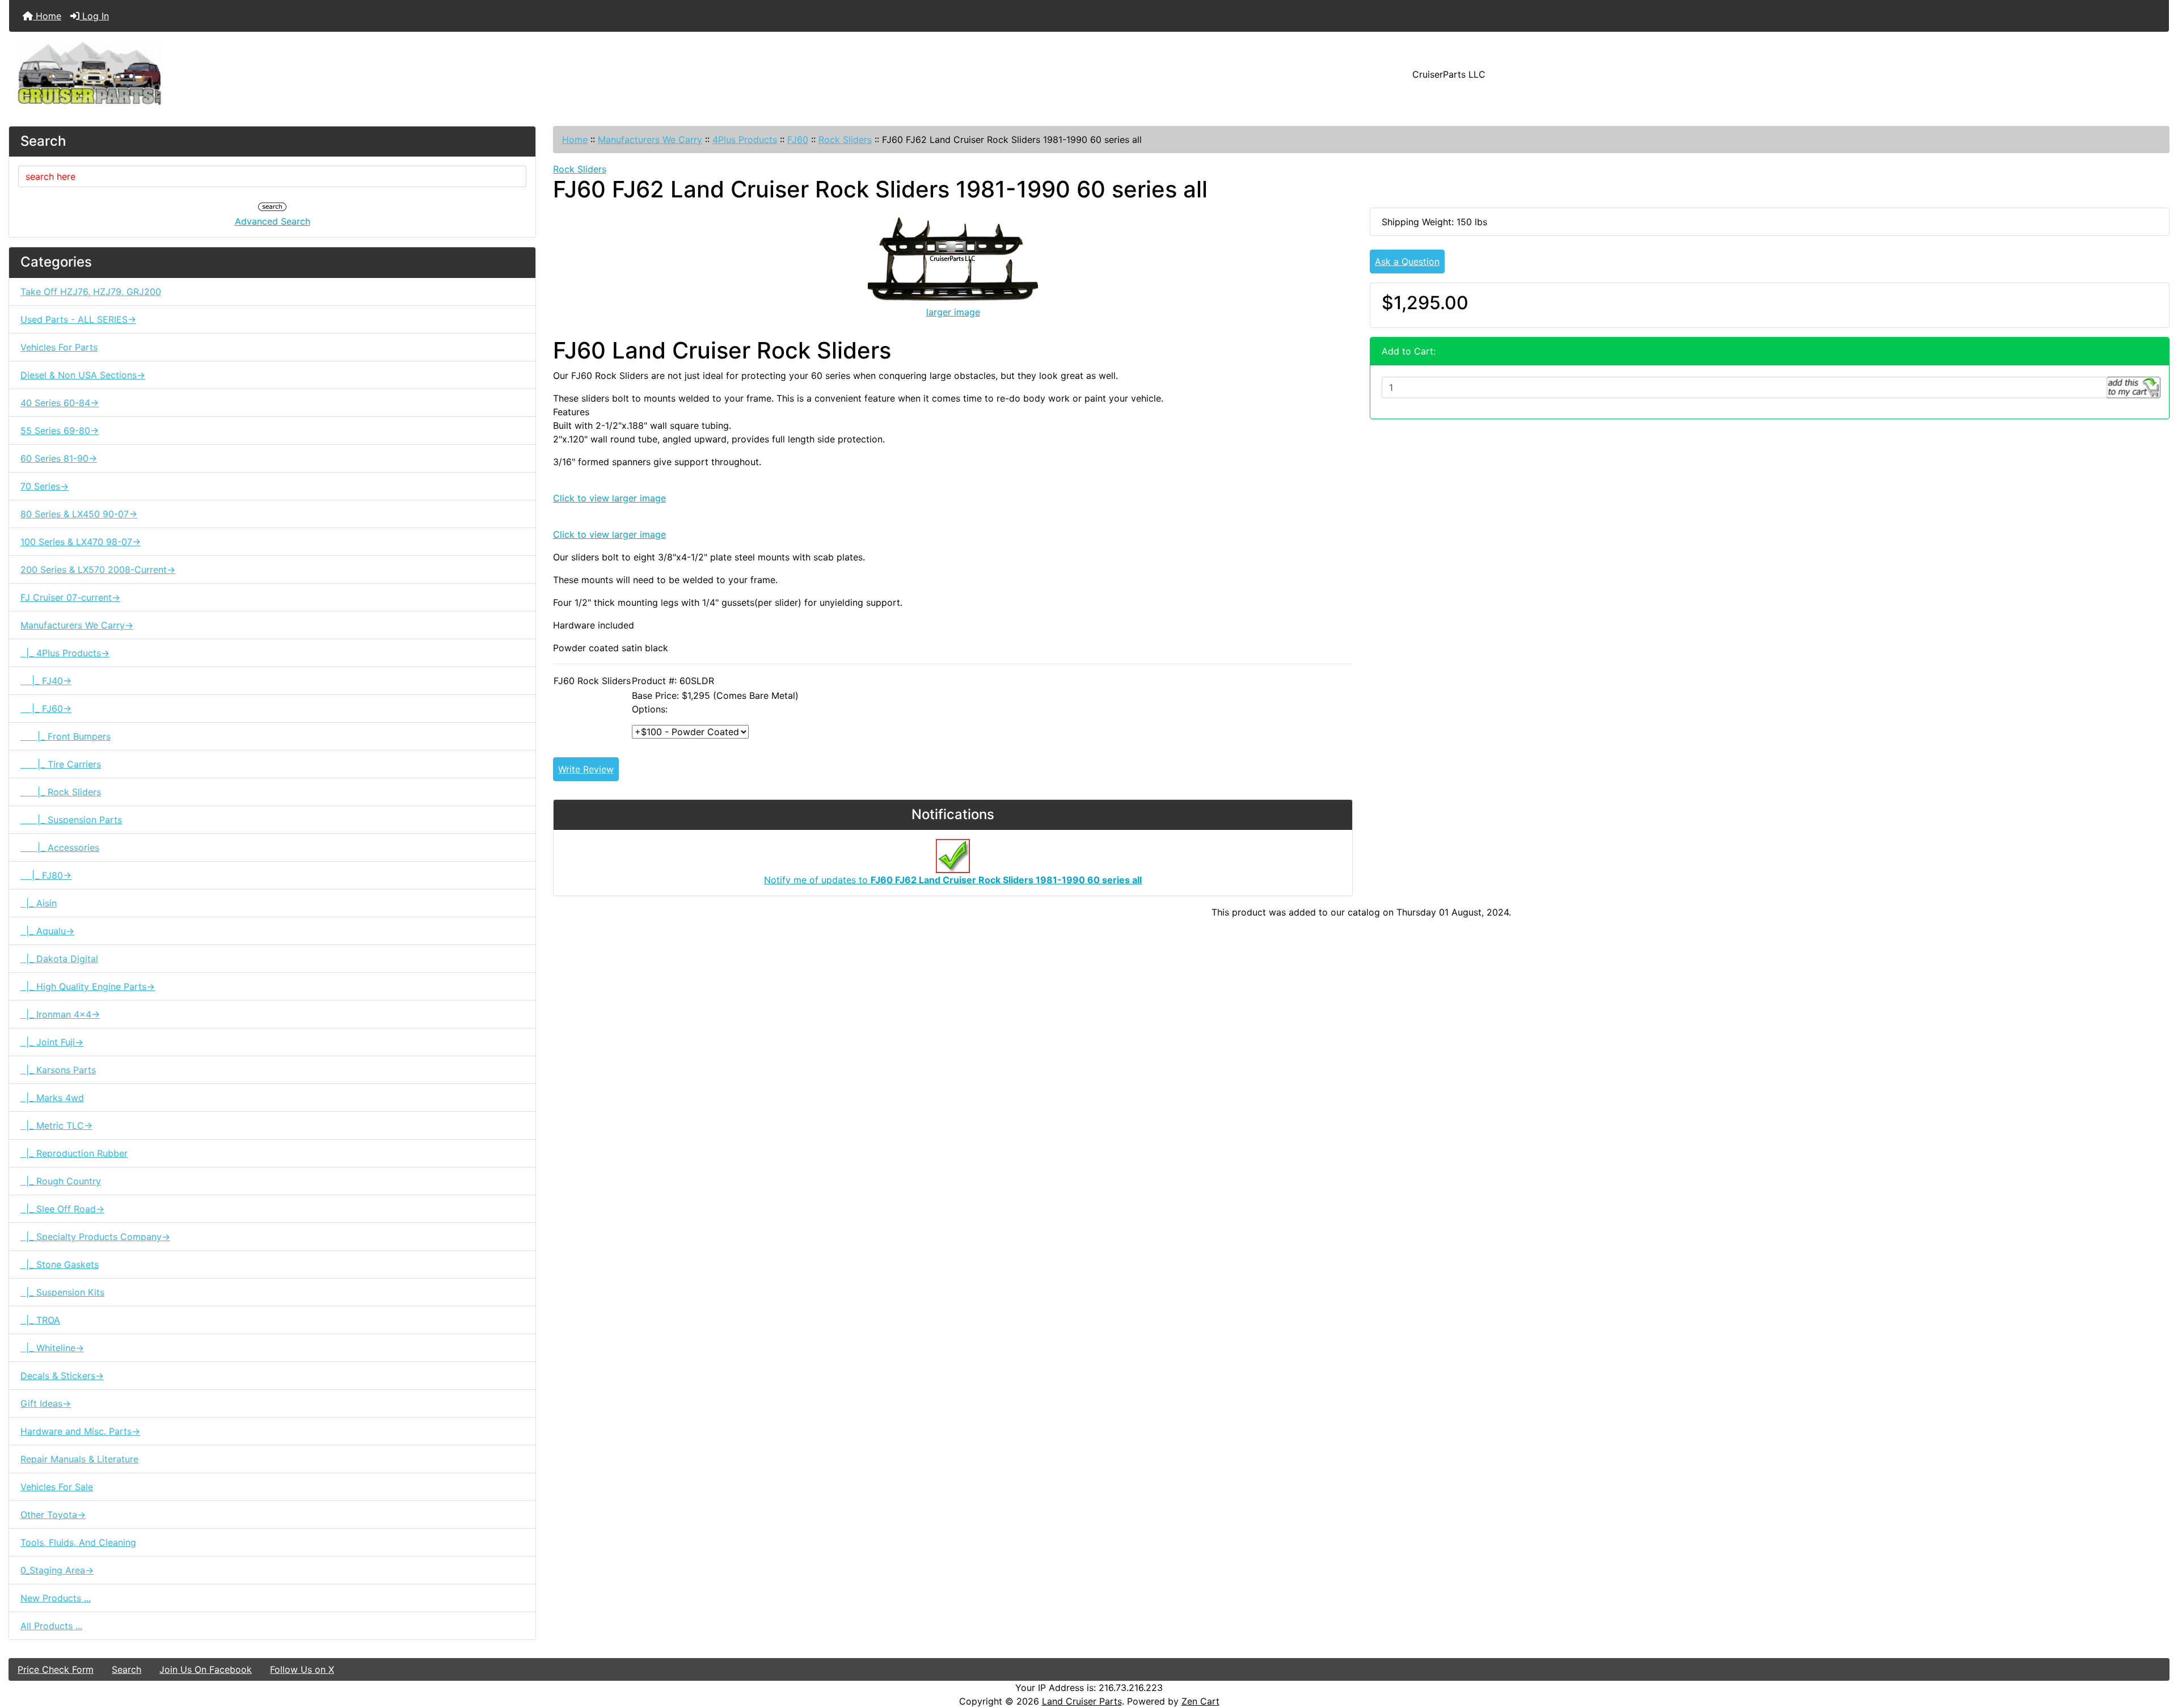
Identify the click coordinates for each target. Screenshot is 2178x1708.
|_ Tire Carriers (61, 764)
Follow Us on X (302, 1669)
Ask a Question (1407, 262)
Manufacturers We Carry (650, 140)
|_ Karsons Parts (58, 1070)
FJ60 (798, 140)
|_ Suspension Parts (71, 820)
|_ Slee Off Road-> (62, 1209)
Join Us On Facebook (206, 1669)
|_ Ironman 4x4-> (60, 1014)
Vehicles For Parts (59, 347)
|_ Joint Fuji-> (52, 1042)
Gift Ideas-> (46, 1403)
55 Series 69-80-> (60, 431)
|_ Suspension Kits (62, 1292)
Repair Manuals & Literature (79, 1459)
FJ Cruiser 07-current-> (70, 597)
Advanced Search (273, 221)
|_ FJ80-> (46, 875)
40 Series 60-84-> (60, 403)
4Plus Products (745, 140)
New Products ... (56, 1598)
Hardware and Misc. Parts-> (80, 1431)
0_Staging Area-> (57, 1570)
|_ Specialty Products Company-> (95, 1237)
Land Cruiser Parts (1082, 1701)
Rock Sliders (845, 140)
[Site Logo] (369, 74)
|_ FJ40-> (46, 681)
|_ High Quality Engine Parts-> (88, 986)
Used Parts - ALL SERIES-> (78, 319)
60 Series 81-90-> (59, 458)
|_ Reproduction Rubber (74, 1153)
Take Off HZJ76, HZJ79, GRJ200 (91, 292)
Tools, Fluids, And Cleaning (78, 1542)
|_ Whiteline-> (52, 1348)
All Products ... (51, 1626)
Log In (94, 16)
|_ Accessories (60, 847)
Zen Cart (1200, 1701)
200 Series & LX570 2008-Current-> (98, 570)
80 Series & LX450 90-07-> (79, 514)
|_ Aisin (39, 903)
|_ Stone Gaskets (60, 1264)
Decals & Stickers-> (62, 1376)
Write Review (586, 769)
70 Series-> (45, 486)
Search (126, 1669)
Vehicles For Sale (57, 1487)
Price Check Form (56, 1669)
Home (47, 16)
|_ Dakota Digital (59, 959)
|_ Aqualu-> (47, 931)
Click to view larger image (609, 498)
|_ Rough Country (61, 1181)
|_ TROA (40, 1320)
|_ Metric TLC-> (56, 1125)
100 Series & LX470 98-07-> (81, 542)
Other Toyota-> (53, 1515)
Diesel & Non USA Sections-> (83, 375)
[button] (2157, 1652)
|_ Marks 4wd (52, 1098)
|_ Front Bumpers (66, 736)
